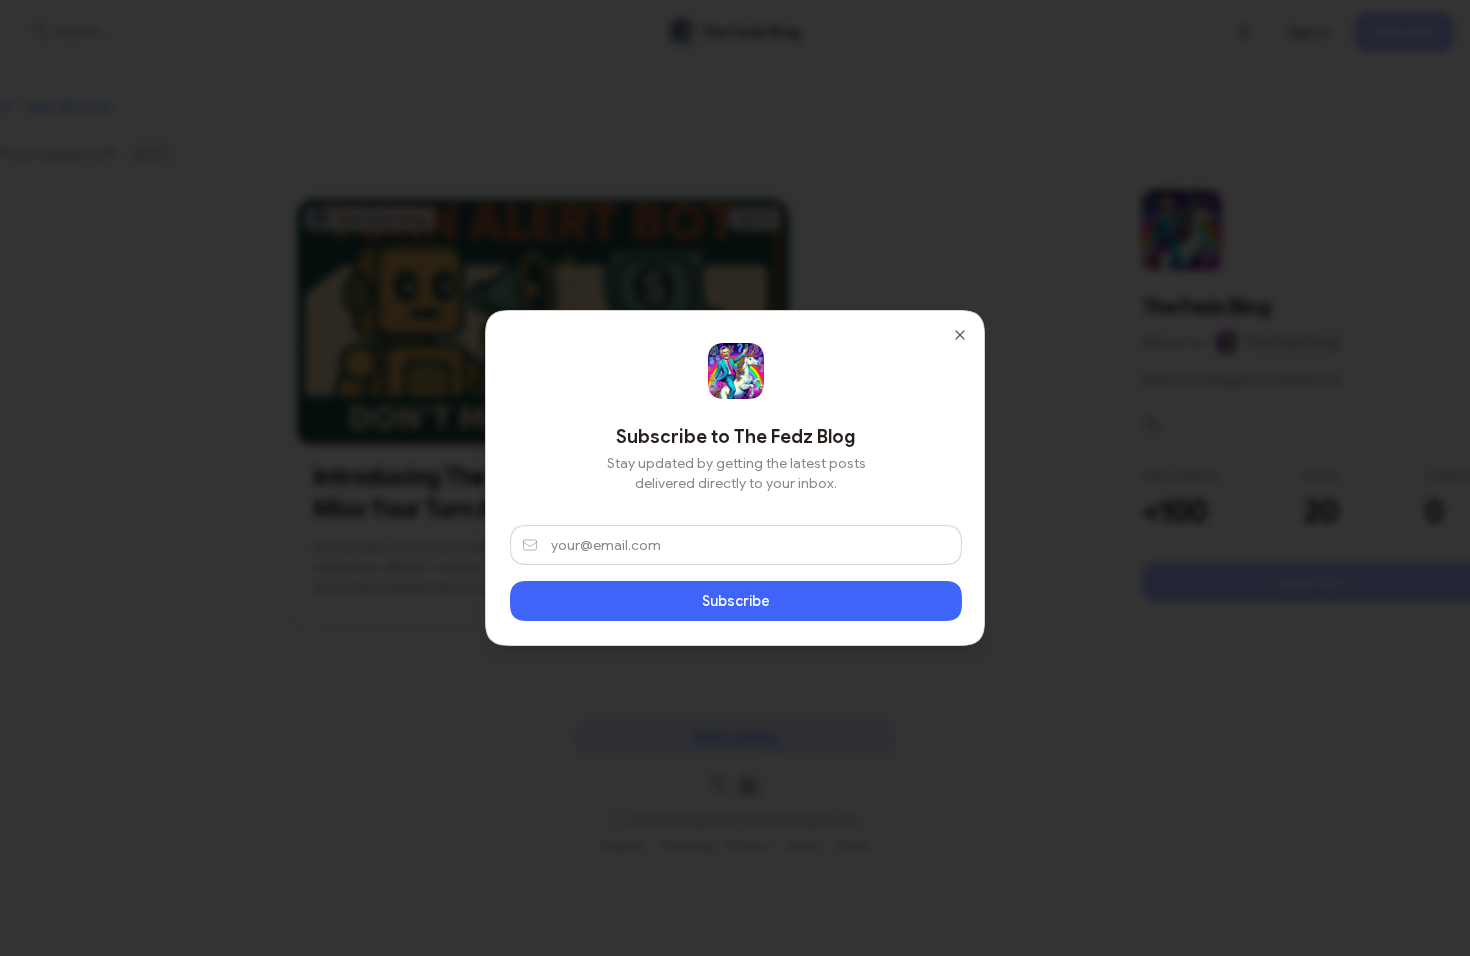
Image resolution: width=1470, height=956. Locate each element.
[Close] (960, 335)
